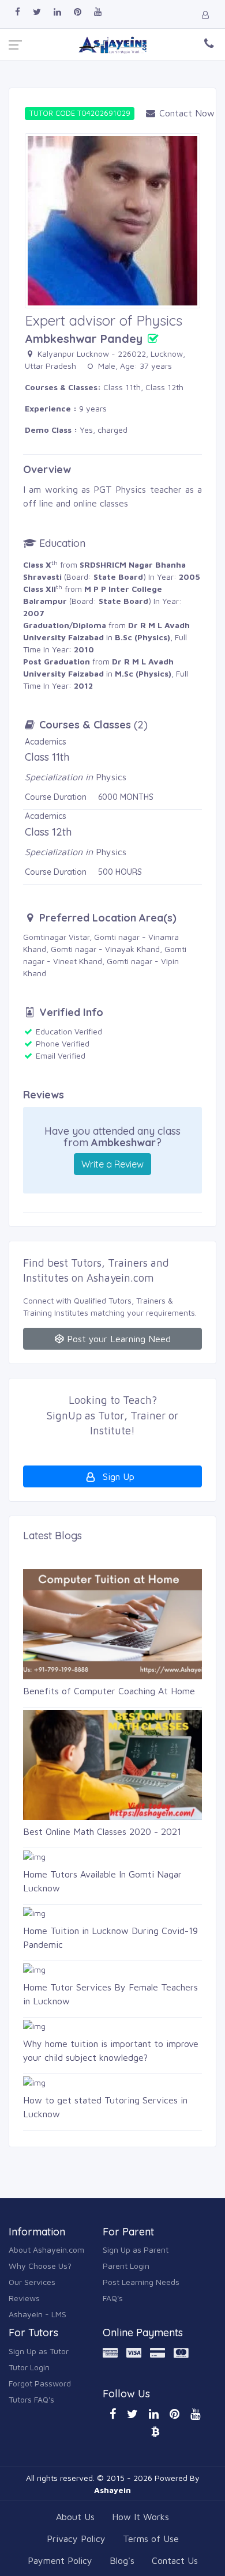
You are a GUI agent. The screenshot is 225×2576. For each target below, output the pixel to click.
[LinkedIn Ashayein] (154, 2414)
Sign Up (117, 1476)
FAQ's (113, 2298)
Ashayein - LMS (37, 2314)
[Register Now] (207, 15)
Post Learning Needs (141, 2282)
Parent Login (126, 2266)
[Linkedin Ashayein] (57, 12)
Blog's (122, 2560)
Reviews (24, 2298)
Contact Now (178, 113)
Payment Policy (60, 2560)
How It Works (140, 2517)
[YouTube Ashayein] (195, 2414)
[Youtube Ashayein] (98, 12)
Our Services (32, 2282)
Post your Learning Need (117, 1339)
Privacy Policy (76, 2539)
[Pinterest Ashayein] (78, 12)
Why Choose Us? (40, 2266)
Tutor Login (29, 2367)
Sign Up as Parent (136, 2250)
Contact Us (175, 2560)
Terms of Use (151, 2539)
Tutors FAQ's (31, 2399)
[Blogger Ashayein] (155, 2431)
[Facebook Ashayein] (18, 12)
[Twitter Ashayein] (37, 12)
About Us (75, 2517)
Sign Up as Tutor (39, 2351)
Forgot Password (40, 2383)
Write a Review (112, 1164)
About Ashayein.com (46, 2250)
